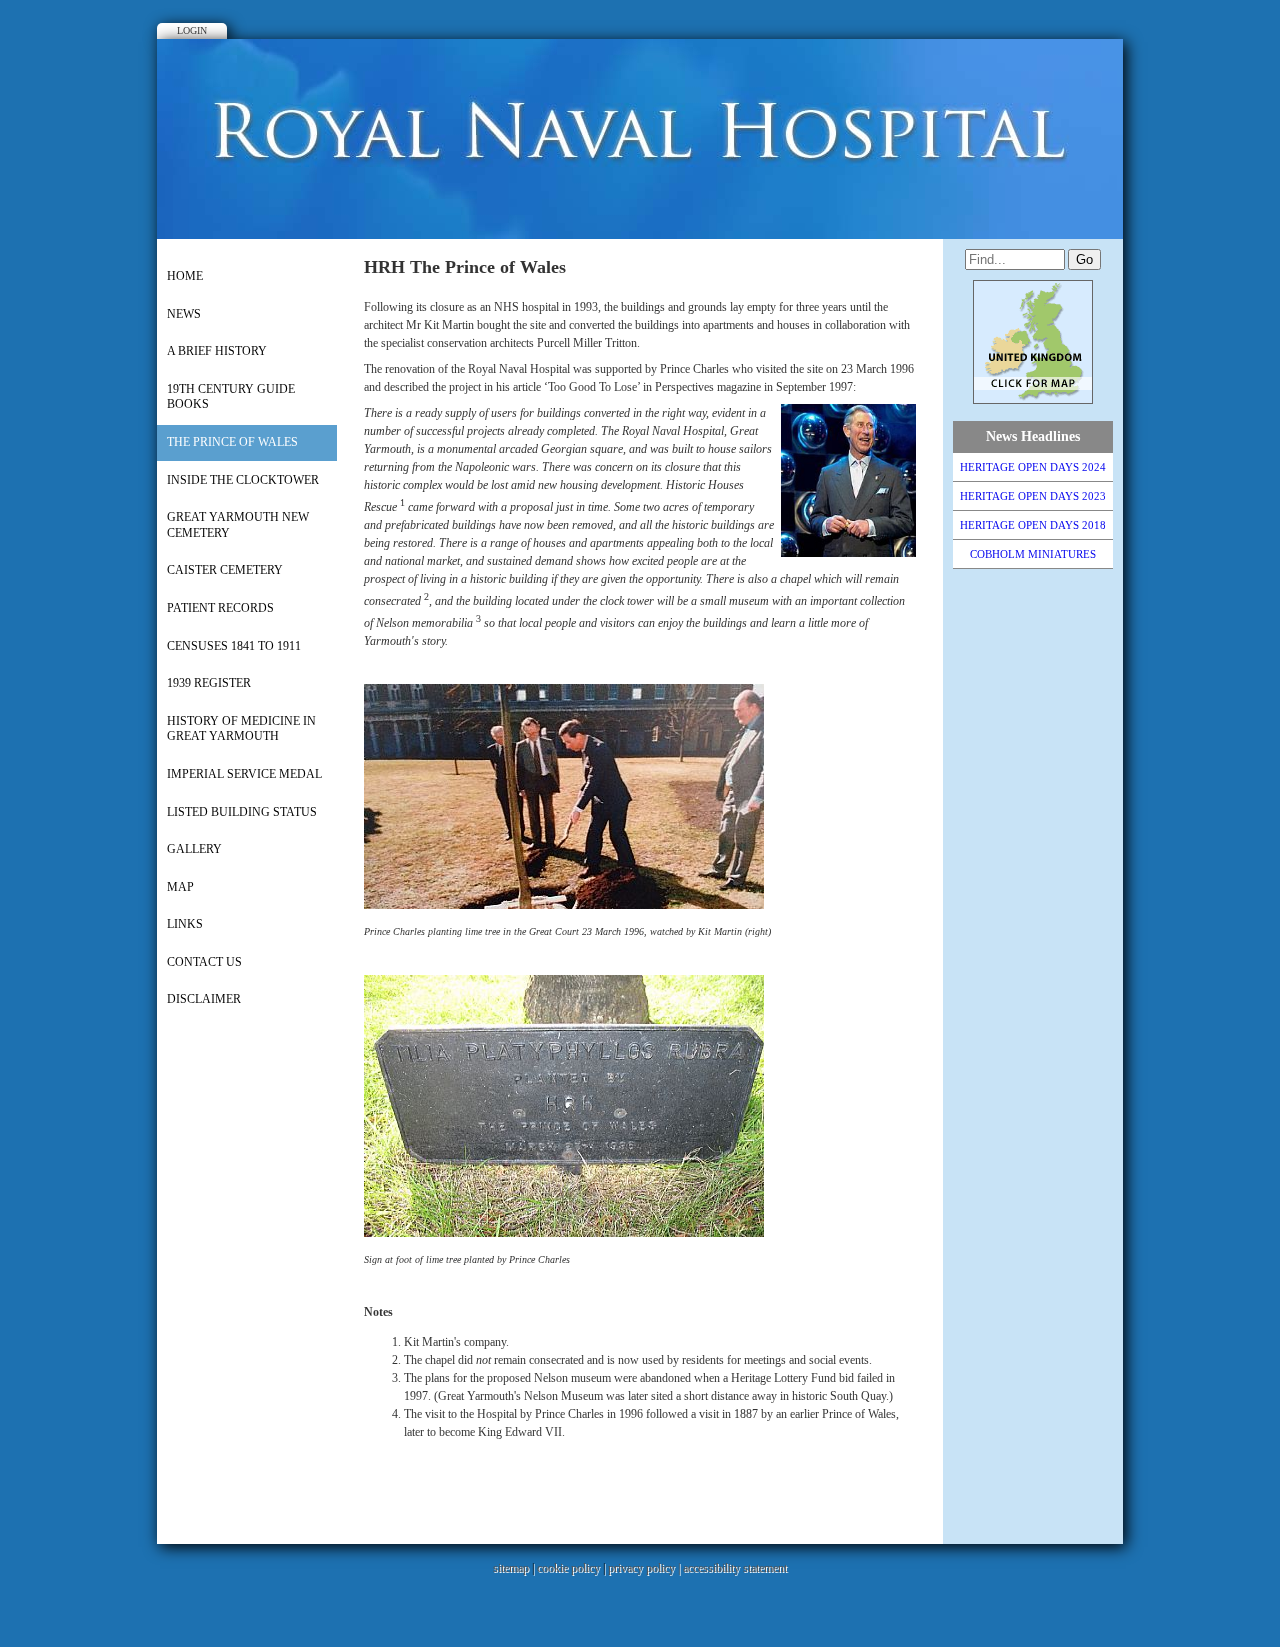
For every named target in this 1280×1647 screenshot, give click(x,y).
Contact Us (204, 962)
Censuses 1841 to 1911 (234, 646)
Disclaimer (204, 999)
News (184, 314)
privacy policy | (645, 1568)
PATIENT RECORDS (220, 608)
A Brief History (217, 351)
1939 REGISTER (209, 683)
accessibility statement (735, 1568)
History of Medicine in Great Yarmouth (241, 729)
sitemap (511, 1568)
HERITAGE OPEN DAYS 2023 (1033, 496)
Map (180, 887)
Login (192, 30)
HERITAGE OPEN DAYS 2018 (1033, 525)
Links (185, 924)
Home (185, 276)
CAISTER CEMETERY (225, 570)
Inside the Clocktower (243, 480)
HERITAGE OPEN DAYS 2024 (1033, 467)
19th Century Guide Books (231, 397)
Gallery (194, 849)
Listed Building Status (242, 812)
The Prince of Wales (232, 442)
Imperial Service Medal (244, 774)
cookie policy (568, 1568)
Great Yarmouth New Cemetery (238, 525)
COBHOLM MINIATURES (1033, 554)
